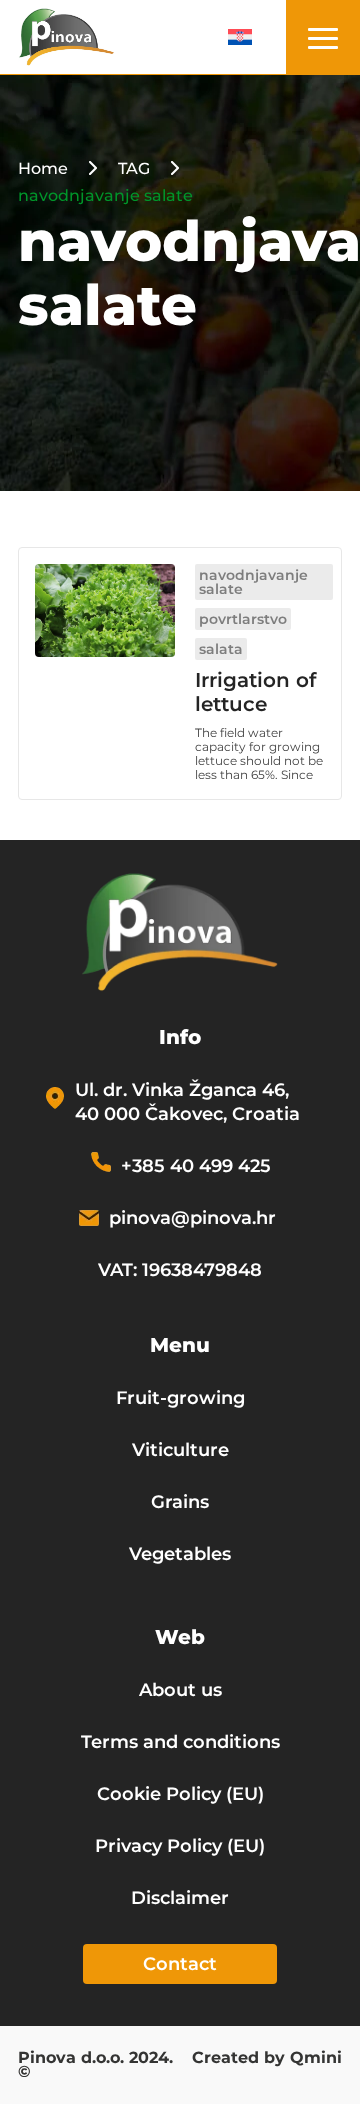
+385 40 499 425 (196, 1166)
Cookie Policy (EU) (180, 1794)
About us (180, 1690)
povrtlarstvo (243, 619)
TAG (134, 168)
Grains (180, 1502)
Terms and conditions (180, 1742)
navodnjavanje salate (253, 582)
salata (221, 649)
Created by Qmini (267, 2059)
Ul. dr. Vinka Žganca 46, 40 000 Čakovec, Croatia (187, 1102)
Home (43, 168)
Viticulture (180, 1450)
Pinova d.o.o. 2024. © (95, 2066)
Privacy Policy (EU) (180, 1846)
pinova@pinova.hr (192, 1218)
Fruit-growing (180, 1398)
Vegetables (180, 1554)
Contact (180, 1964)
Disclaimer (180, 1898)
